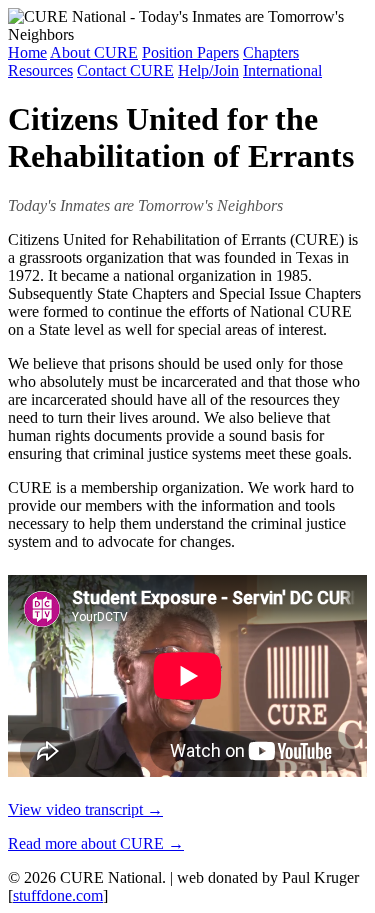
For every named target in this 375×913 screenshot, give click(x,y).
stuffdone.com (58, 895)
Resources (40, 70)
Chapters (271, 52)
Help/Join (208, 70)
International (282, 70)
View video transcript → (85, 809)
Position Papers (190, 52)
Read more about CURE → (96, 843)
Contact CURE (125, 70)
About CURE (94, 52)
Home (27, 52)
